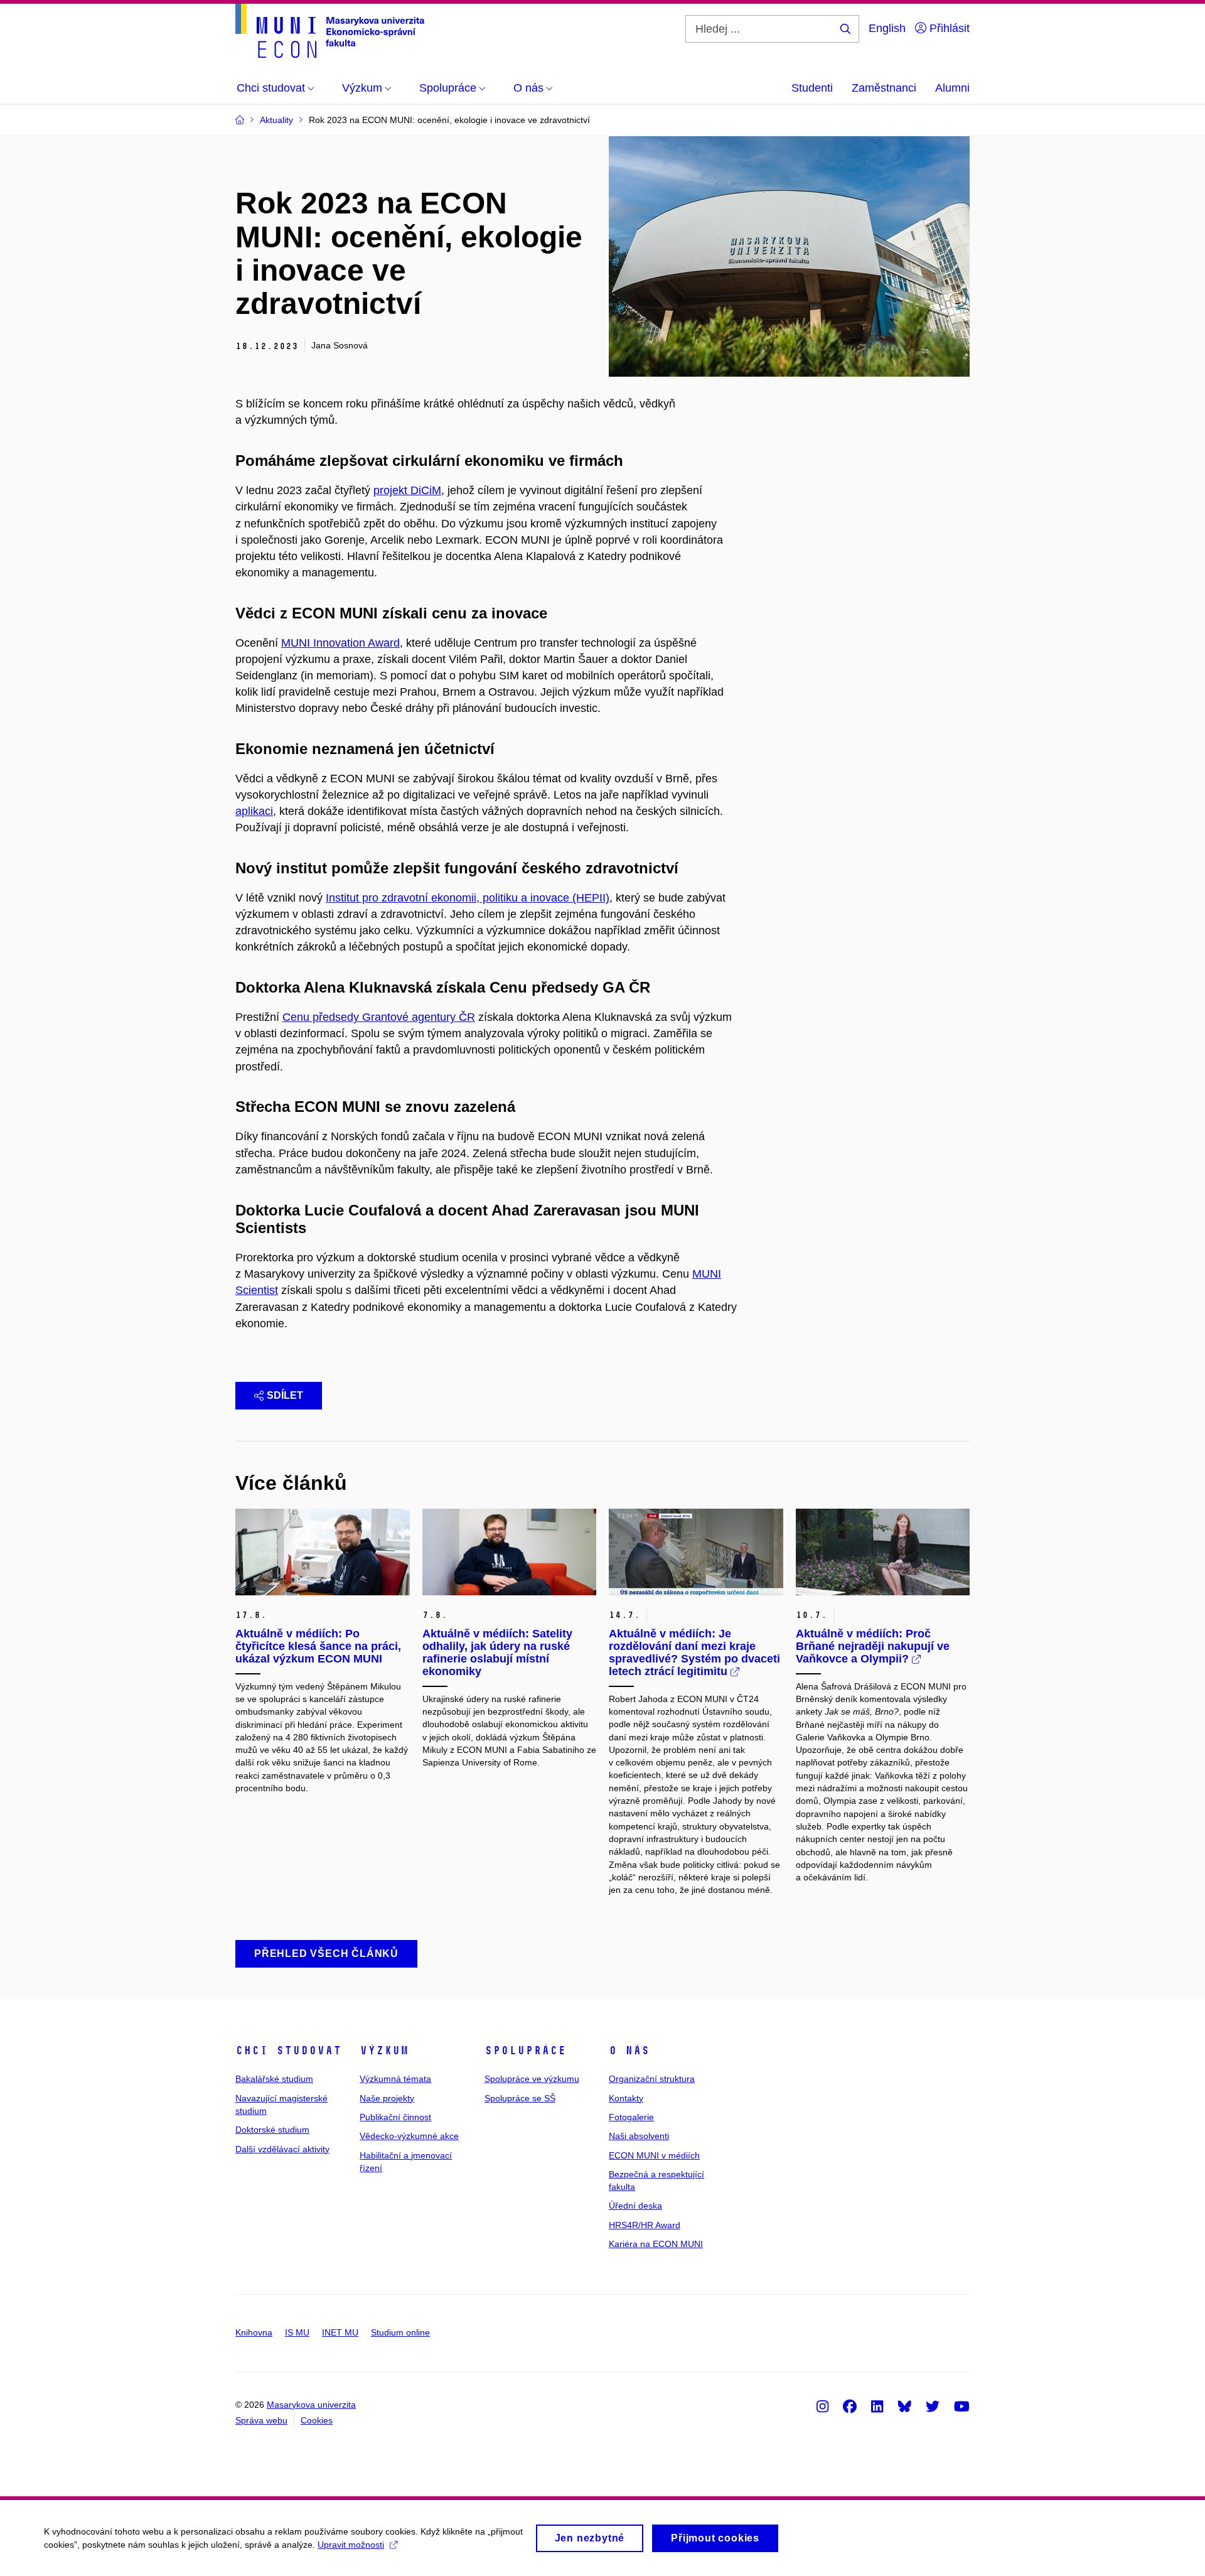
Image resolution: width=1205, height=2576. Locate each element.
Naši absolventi (639, 2136)
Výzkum (384, 2051)
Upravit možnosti (351, 2545)
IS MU (297, 2332)
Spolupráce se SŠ (520, 2098)
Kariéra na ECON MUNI (656, 2244)
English (887, 28)
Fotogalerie (631, 2117)
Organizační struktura (652, 2079)
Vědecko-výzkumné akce (409, 2136)
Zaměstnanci (884, 88)
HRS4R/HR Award (645, 2225)
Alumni (952, 88)
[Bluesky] (904, 2406)
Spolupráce (525, 2051)
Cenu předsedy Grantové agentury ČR (379, 1017)
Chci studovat (288, 2051)
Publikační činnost (395, 2117)
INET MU (340, 2332)
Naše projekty (387, 2098)
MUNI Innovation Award (340, 643)
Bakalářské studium (274, 2079)
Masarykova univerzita (311, 2405)
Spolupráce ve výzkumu (532, 2079)
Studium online (400, 2332)
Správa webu (261, 2420)
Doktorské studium (272, 2130)
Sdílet (285, 1395)
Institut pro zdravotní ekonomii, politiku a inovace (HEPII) (468, 898)
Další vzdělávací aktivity (282, 2149)
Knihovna (254, 2332)
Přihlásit (948, 28)
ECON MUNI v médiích (654, 2155)
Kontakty (626, 2098)
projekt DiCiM (407, 490)
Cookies (317, 2420)
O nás (629, 2051)
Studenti (812, 88)
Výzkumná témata (395, 2079)
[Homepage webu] (330, 31)
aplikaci (254, 811)
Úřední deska (635, 2206)
